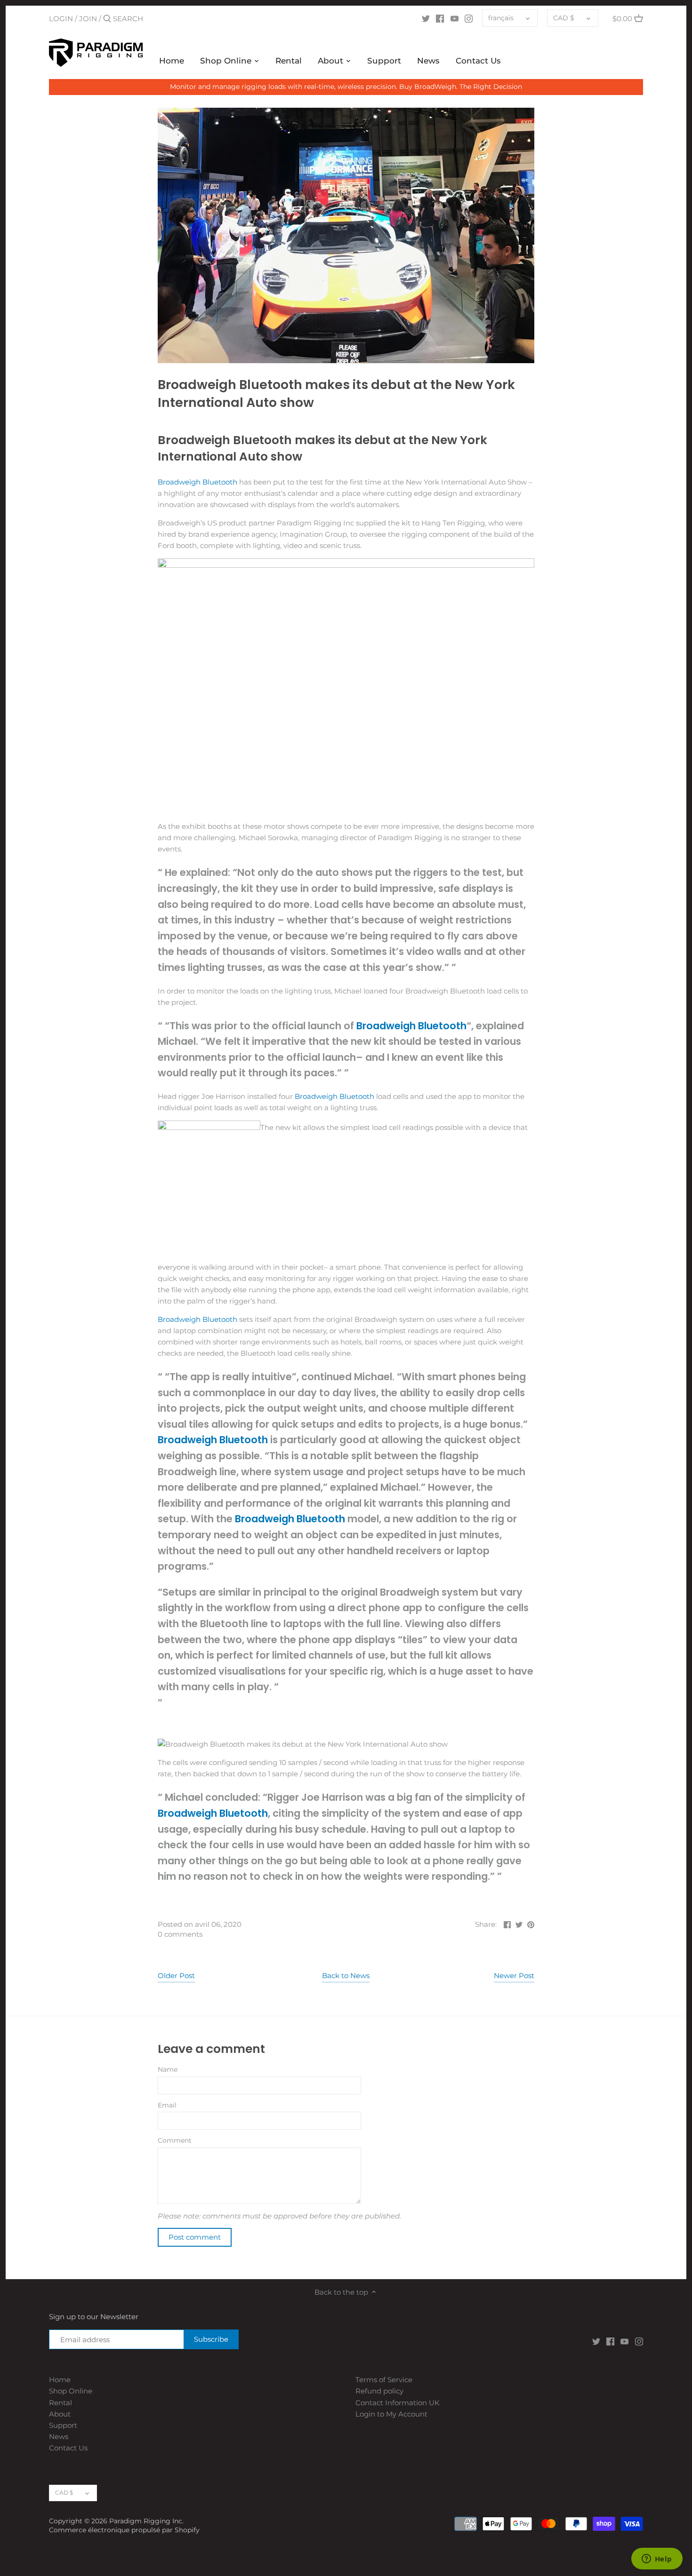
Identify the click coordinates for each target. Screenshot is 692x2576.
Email (167, 2105)
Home (60, 2380)
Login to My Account (391, 2414)
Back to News (346, 1976)
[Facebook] (440, 18)
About (60, 2414)
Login (61, 19)
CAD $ (564, 18)
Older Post (176, 1976)
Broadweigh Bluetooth (197, 482)
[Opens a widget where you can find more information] (657, 2560)
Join (88, 19)
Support (63, 2425)
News (59, 2437)
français (501, 18)
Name (168, 2069)
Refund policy (379, 2391)
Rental (60, 2403)
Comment (175, 2140)
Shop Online (71, 2391)
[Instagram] (469, 18)
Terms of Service (384, 2380)
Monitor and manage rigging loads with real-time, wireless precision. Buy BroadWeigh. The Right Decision (346, 87)
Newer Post (514, 1976)
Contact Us (68, 2448)
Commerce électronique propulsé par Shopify (124, 2530)
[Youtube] (455, 18)
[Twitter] (426, 18)
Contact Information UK (398, 2403)
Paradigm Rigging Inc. (146, 2521)
